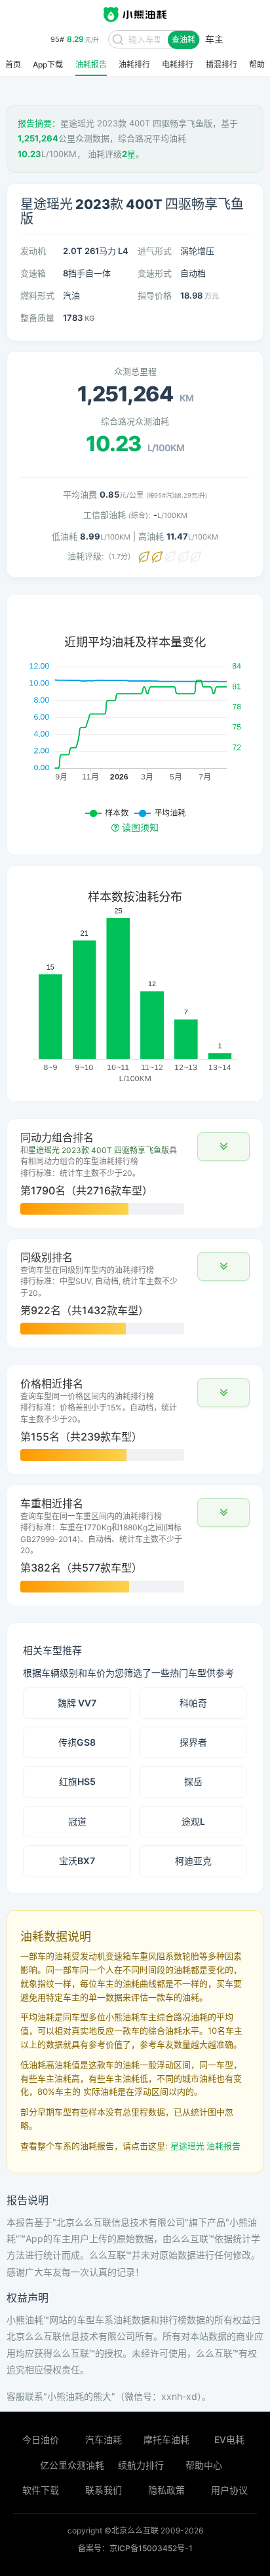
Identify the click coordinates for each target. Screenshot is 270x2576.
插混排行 (222, 65)
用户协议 (229, 2490)
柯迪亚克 (193, 1861)
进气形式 (155, 251)
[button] (223, 1147)
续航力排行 (141, 2465)
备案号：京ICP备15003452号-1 (135, 2548)
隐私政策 (166, 2490)
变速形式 (155, 273)
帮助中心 (204, 2465)
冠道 (77, 1821)
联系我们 (104, 2490)
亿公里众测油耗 (72, 2465)
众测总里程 (135, 371)
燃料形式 (37, 295)
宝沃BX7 (77, 1861)
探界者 (193, 1742)
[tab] (135, 1173)
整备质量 (37, 318)
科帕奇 (193, 1703)
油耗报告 (91, 65)
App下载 (48, 65)
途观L (193, 1821)
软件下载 (41, 2490)
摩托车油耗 (166, 2439)
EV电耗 (229, 2439)
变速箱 (33, 273)
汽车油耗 (104, 2439)
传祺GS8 (77, 1742)
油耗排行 (134, 65)
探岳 (193, 1781)
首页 (13, 65)
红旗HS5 (77, 1781)
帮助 (257, 65)
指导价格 (155, 295)
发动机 (33, 251)
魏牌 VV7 (77, 1703)
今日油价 (41, 2439)
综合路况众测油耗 (135, 421)
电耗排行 (178, 65)
